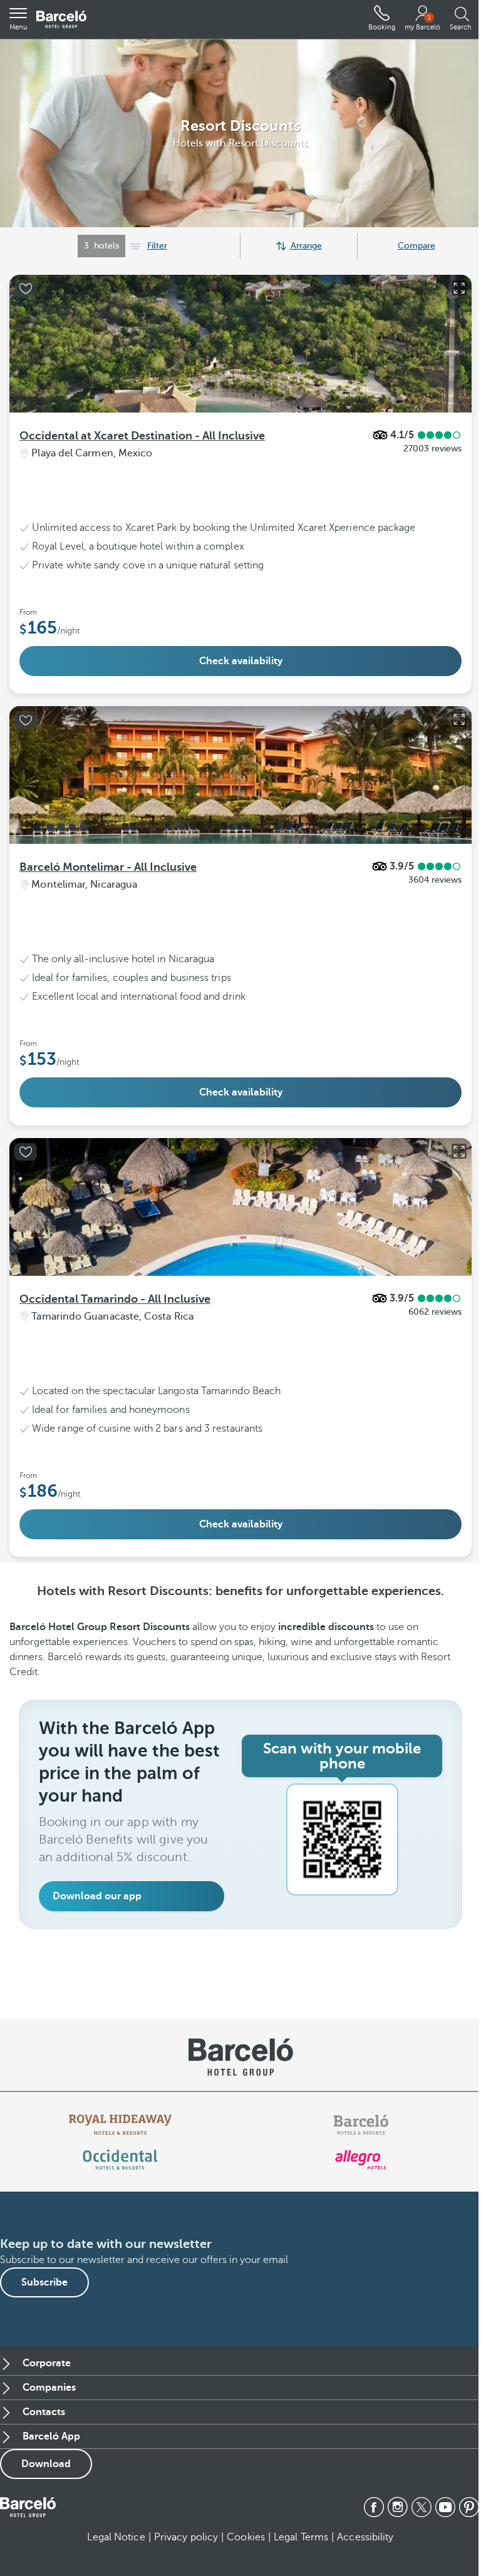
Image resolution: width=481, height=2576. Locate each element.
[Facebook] (374, 2507)
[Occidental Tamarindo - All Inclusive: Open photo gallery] (459, 1151)
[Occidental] (120, 2160)
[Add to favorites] (26, 289)
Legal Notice (116, 2537)
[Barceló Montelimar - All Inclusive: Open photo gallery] (459, 719)
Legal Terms (301, 2537)
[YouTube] (445, 2507)
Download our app (97, 1896)
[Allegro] (360, 2160)
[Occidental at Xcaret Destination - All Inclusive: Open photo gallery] (459, 288)
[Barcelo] (360, 2125)
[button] (18, 19)
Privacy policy (186, 2537)
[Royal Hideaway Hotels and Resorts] (120, 2125)
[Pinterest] (469, 2507)
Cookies (246, 2537)
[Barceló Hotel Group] (61, 20)
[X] (422, 2507)
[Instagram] (398, 2507)
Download (46, 2464)
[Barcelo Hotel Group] (28, 2507)
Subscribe (44, 2282)
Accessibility (365, 2537)
